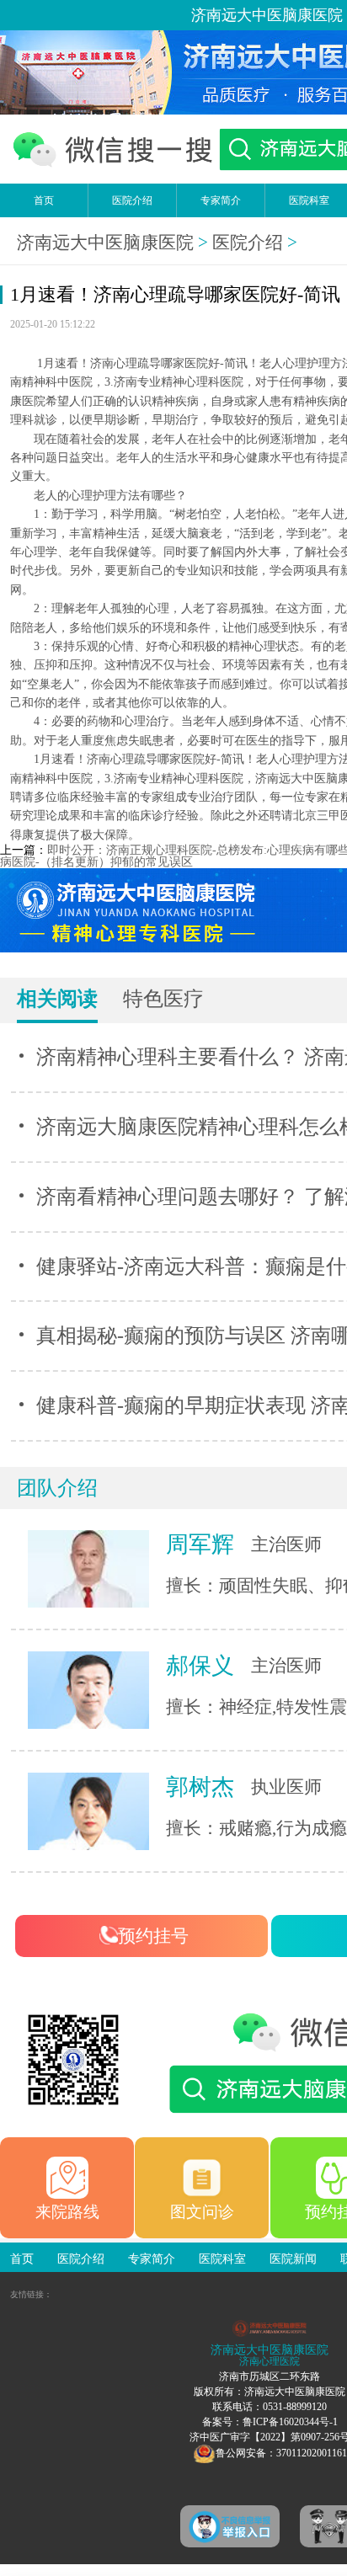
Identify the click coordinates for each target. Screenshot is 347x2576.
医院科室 (222, 2259)
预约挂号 (153, 1936)
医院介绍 (132, 200)
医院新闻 (293, 2259)
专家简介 (221, 200)
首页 (44, 200)
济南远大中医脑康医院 (105, 243)
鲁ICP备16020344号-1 (290, 2422)
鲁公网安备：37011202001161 (281, 2453)
